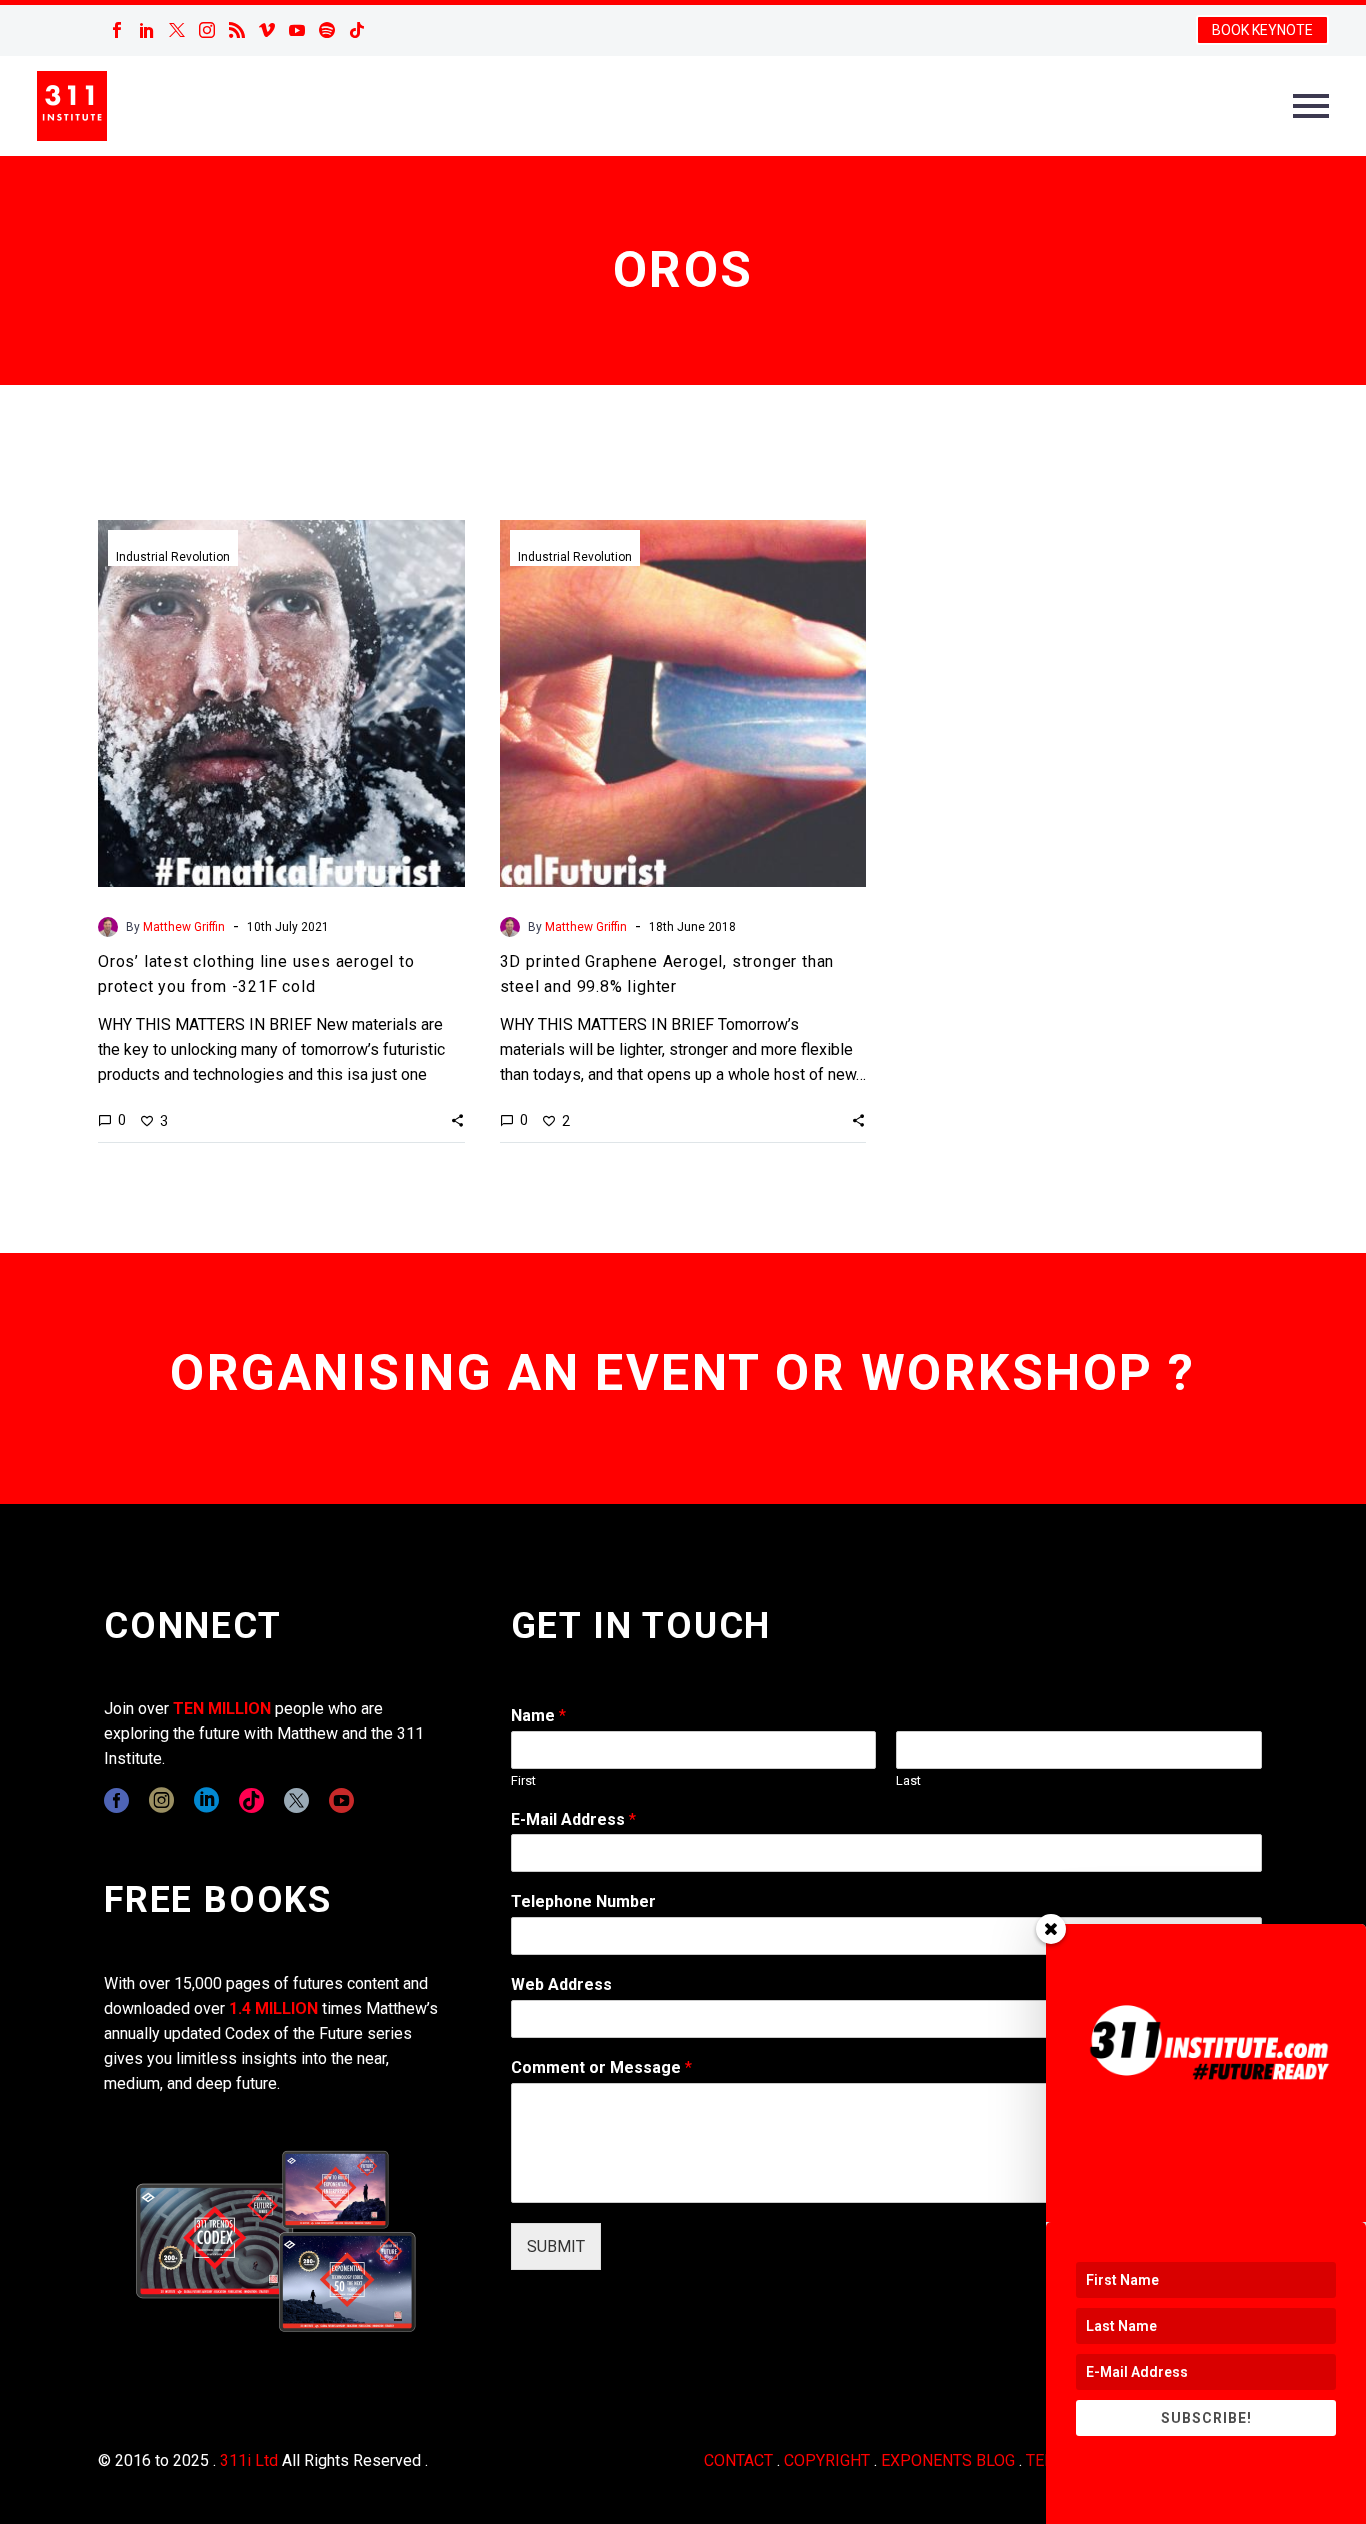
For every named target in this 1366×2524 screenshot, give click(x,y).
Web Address (561, 1984)
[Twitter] (177, 30)
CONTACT (738, 2460)
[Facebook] (117, 30)
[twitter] (296, 1800)
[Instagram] (207, 30)
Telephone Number (583, 1901)
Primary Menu (1311, 106)
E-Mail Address (573, 1819)
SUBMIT (556, 2246)
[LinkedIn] (147, 30)
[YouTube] (297, 30)
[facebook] (116, 1800)
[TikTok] (357, 30)
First (523, 1780)
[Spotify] (327, 30)
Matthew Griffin (184, 927)
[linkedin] (206, 1800)
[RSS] (237, 30)
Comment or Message (601, 2067)
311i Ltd (249, 2460)
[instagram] (161, 1800)
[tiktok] (251, 1800)
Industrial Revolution (173, 557)
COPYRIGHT (827, 2460)
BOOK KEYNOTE (1262, 30)
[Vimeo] (267, 30)
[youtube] (341, 1800)
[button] (457, 1120)
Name (538, 1715)
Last (908, 1780)
